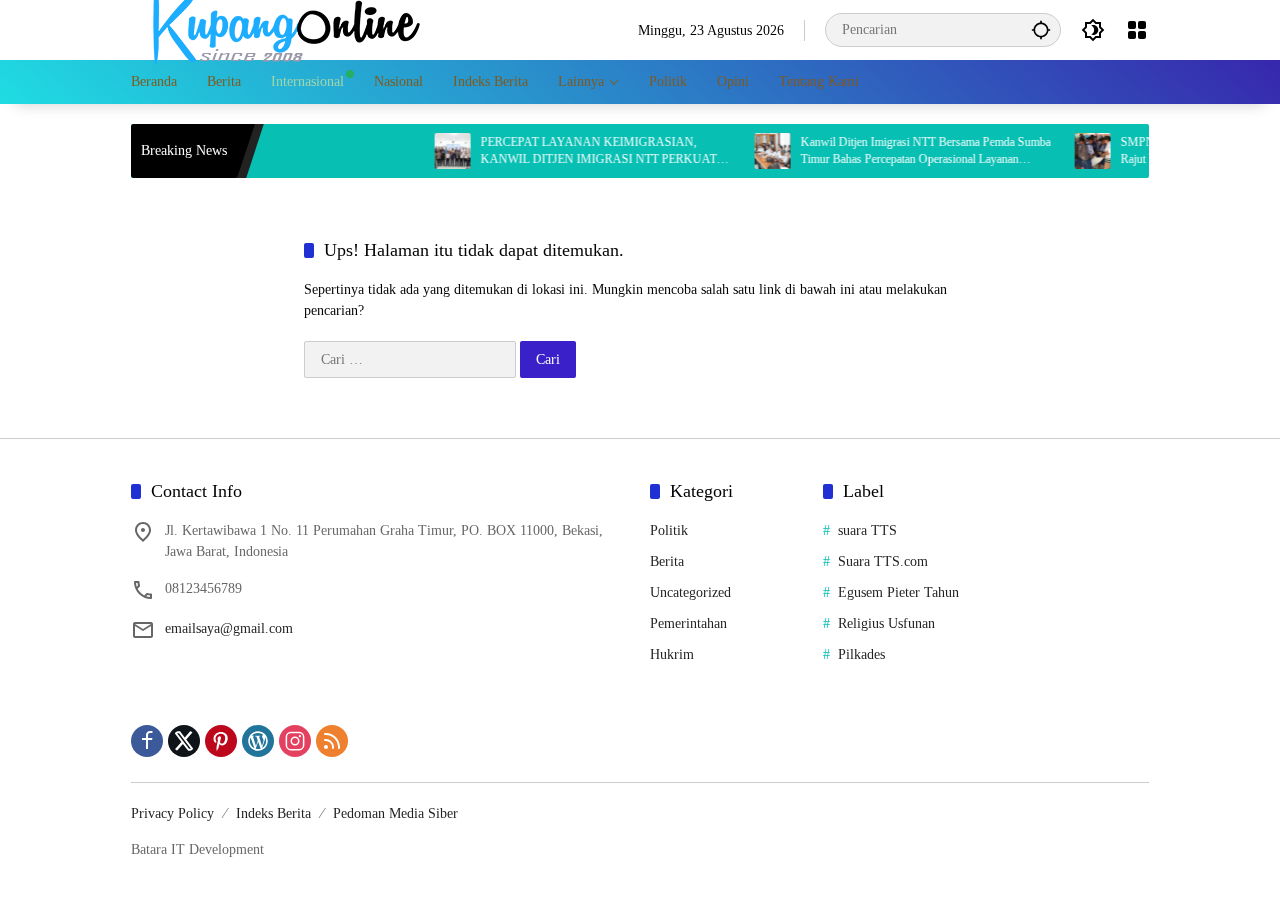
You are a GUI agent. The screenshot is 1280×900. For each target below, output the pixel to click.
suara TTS (867, 530)
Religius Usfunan (886, 623)
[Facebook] (147, 741)
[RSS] (332, 741)
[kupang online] (281, 28)
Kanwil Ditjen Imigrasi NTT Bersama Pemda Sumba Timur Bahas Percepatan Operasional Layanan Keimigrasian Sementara (910, 151)
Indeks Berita (273, 813)
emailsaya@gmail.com (229, 628)
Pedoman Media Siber (395, 813)
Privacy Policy (172, 813)
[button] (1041, 29)
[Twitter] (184, 741)
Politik (669, 530)
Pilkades (861, 654)
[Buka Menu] (1137, 30)
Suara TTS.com (883, 561)
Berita (667, 561)
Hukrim (672, 654)
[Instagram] (295, 741)
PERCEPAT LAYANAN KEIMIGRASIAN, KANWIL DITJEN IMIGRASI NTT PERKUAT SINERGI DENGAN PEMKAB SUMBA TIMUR (587, 151)
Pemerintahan (688, 623)
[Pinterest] (221, 741)
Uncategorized (690, 592)
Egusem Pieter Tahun (898, 592)
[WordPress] (258, 741)
